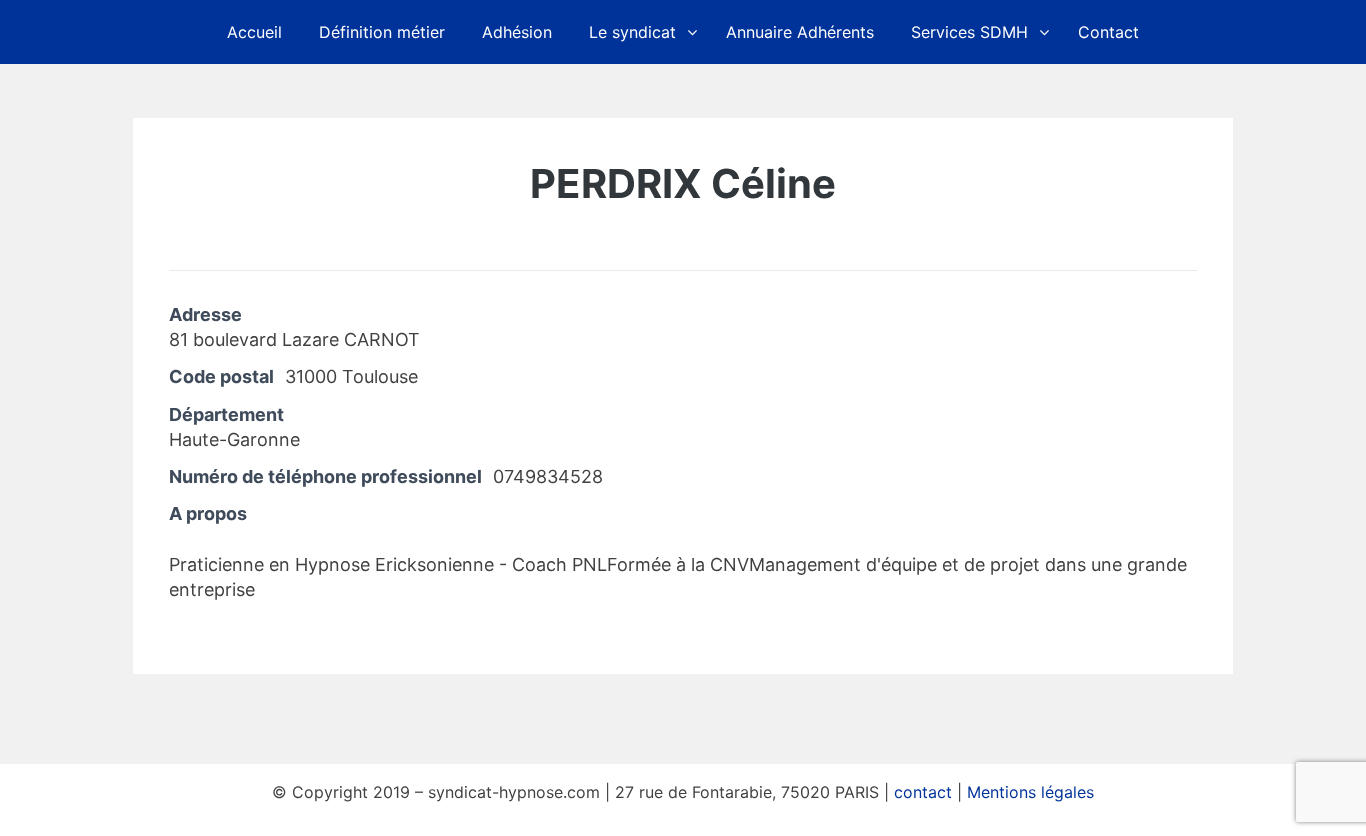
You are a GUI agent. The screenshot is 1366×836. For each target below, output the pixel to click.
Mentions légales (1030, 792)
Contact (1108, 32)
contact (923, 792)
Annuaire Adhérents (800, 32)
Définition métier (382, 32)
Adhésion (517, 32)
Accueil (254, 32)
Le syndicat (632, 32)
